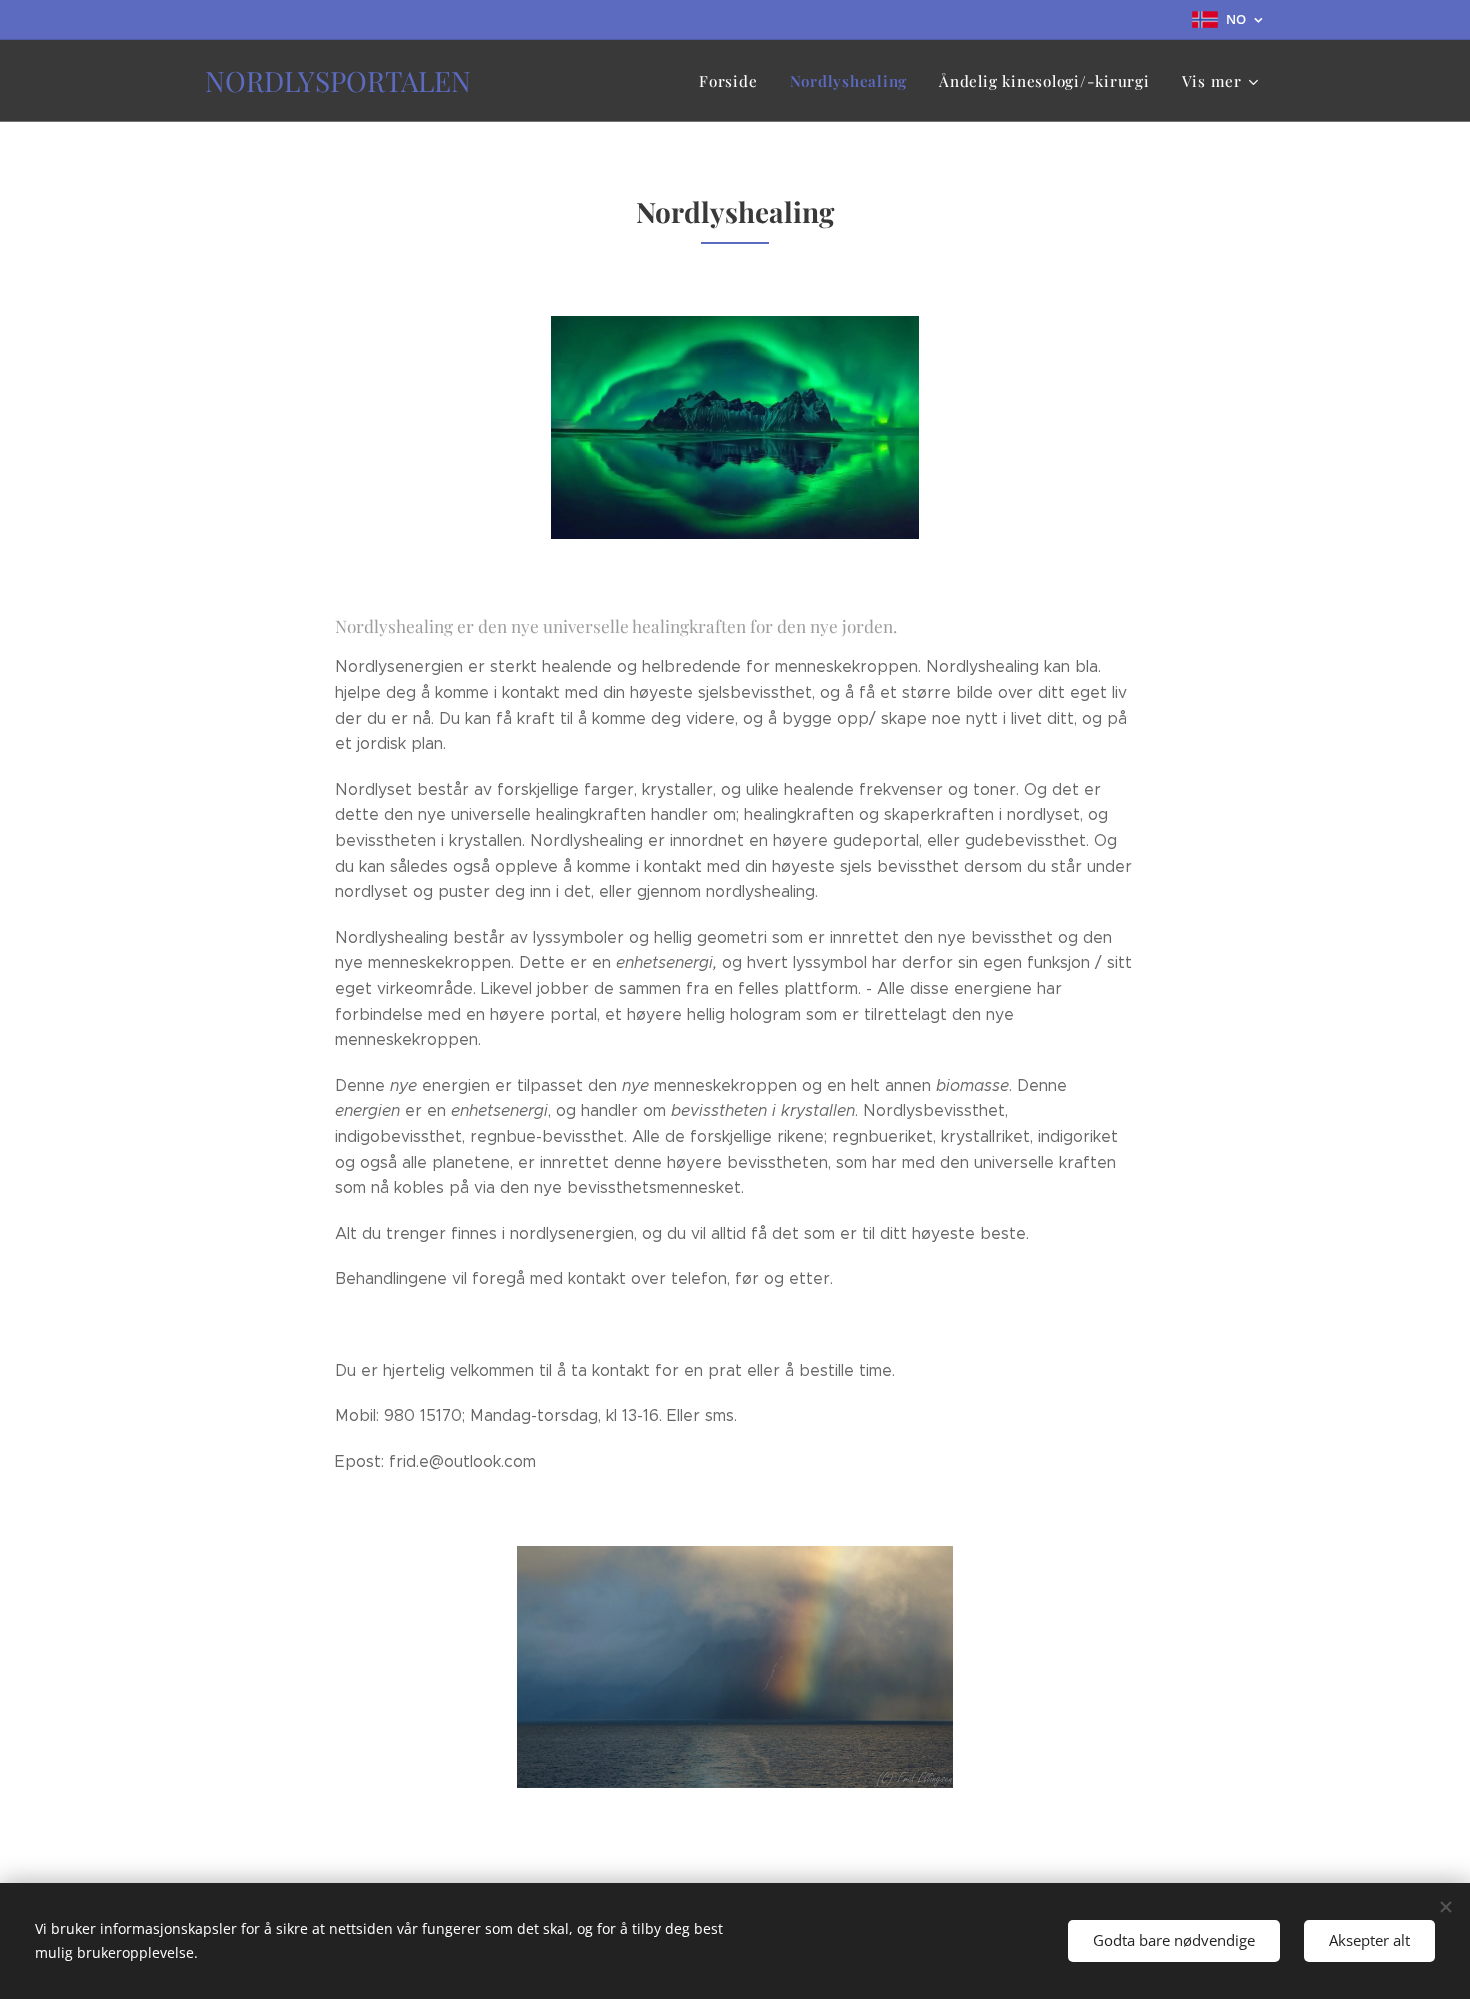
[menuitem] (733, 81)
